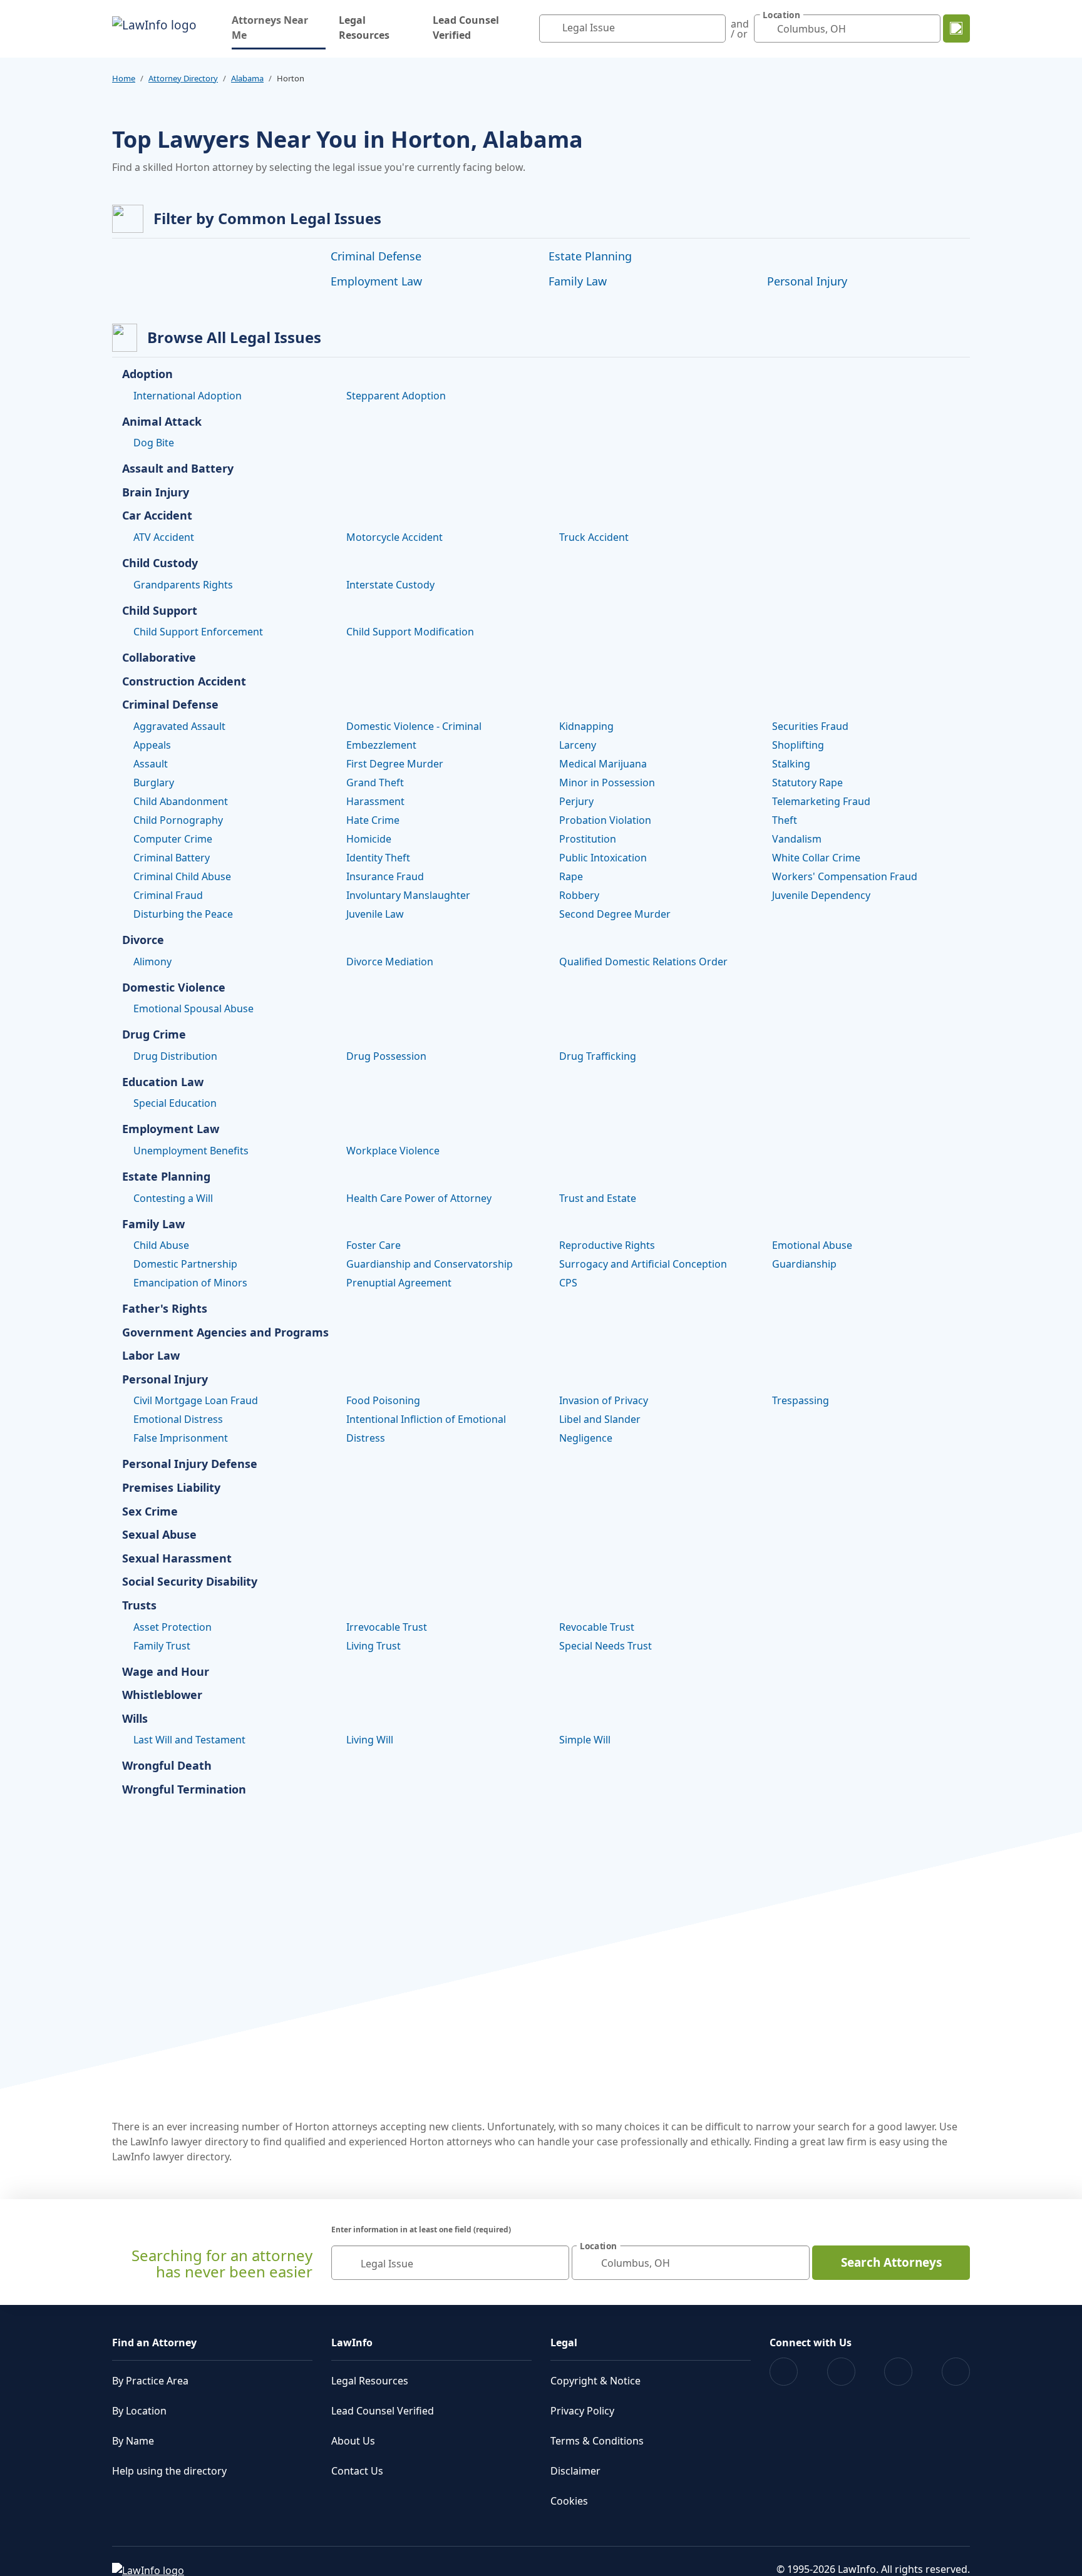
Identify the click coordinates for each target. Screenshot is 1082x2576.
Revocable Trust (597, 1627)
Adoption (147, 374)
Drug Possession (386, 1056)
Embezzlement (381, 745)
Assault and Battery (178, 469)
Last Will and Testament (189, 1740)
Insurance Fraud (385, 876)
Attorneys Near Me (279, 28)
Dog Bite (154, 443)
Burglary (154, 783)
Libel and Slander (600, 1419)
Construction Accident (184, 682)
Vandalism (797, 839)
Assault (151, 764)
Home (124, 78)
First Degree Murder (395, 764)
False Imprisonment (181, 1438)
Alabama (247, 78)
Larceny (578, 745)
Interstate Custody (390, 585)
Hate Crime (373, 820)
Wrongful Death (167, 1766)
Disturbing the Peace (183, 914)
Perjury (576, 801)
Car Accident (157, 516)
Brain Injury (156, 493)
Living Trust (374, 1646)
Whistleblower (162, 1695)
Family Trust (162, 1646)
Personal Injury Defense (190, 1464)
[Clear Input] (713, 29)
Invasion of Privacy (604, 1400)
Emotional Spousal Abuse (193, 1008)
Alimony (152, 962)
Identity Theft (378, 858)
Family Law (578, 281)
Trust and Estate (598, 1198)
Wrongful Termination (184, 1790)
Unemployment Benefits (191, 1151)
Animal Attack (162, 422)
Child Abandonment (181, 801)
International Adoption (188, 396)
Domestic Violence (174, 988)
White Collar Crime (816, 858)
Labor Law (151, 1356)
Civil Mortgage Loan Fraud (196, 1400)
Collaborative (159, 658)
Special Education (175, 1103)
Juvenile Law (375, 914)
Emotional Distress (178, 1419)
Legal (564, 2343)
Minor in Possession (607, 783)
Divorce (143, 940)
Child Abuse (161, 1245)
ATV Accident (164, 537)
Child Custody (160, 563)
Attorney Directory (183, 78)
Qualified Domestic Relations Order (643, 962)
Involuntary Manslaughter (408, 895)
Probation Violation (605, 820)
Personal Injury (807, 281)
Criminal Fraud (168, 895)
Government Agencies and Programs (225, 1333)
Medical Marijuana (603, 764)
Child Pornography (178, 820)
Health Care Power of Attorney (419, 1198)
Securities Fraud (810, 726)
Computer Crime (173, 839)
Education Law (163, 1082)
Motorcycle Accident (394, 537)
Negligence (586, 1438)
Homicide (369, 839)
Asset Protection (173, 1627)
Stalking (791, 764)
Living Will (370, 1740)
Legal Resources (364, 28)
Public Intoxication (603, 858)
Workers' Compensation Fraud (845, 876)
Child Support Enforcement (198, 632)
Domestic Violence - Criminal (414, 726)
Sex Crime (150, 1512)
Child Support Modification (410, 632)
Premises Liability (171, 1488)
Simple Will (585, 1740)
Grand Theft (375, 783)
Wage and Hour (166, 1672)
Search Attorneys (891, 2262)
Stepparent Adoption (396, 396)
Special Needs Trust (605, 1646)
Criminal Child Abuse (182, 876)
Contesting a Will (173, 1198)
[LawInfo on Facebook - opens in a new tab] (784, 2372)
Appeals (152, 745)
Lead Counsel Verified (466, 28)
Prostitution (588, 839)
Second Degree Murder (615, 914)
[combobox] (632, 28)
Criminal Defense (376, 256)
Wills (135, 1719)
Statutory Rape (807, 783)
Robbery (579, 895)
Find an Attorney (154, 2343)
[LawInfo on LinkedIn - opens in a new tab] (956, 2372)
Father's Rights (165, 1309)
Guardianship (804, 1264)
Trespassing (801, 1400)
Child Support (160, 611)
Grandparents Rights (183, 585)
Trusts (139, 1606)
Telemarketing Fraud (821, 801)
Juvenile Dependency (821, 895)
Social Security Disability (190, 1582)
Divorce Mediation (390, 962)
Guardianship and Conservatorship (430, 1264)
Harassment (375, 801)
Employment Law (376, 281)
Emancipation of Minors (190, 1283)
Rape (571, 876)
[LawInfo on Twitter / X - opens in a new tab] (841, 2372)
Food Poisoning (383, 1400)
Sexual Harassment (177, 1559)
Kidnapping (586, 726)
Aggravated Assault (179, 726)
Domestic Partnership (185, 1264)
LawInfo (352, 2343)
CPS (568, 1283)
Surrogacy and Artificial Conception (643, 1264)
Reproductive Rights (607, 1245)
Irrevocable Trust (387, 1627)
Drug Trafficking (598, 1056)
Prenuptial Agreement (399, 1283)
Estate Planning (590, 256)
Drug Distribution (175, 1056)
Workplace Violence (393, 1151)
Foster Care (374, 1245)
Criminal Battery (172, 858)
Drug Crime (154, 1035)
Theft (785, 820)
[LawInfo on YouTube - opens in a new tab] (898, 2372)
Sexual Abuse (159, 1535)
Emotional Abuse (812, 1245)
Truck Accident (594, 537)
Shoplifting (798, 745)
